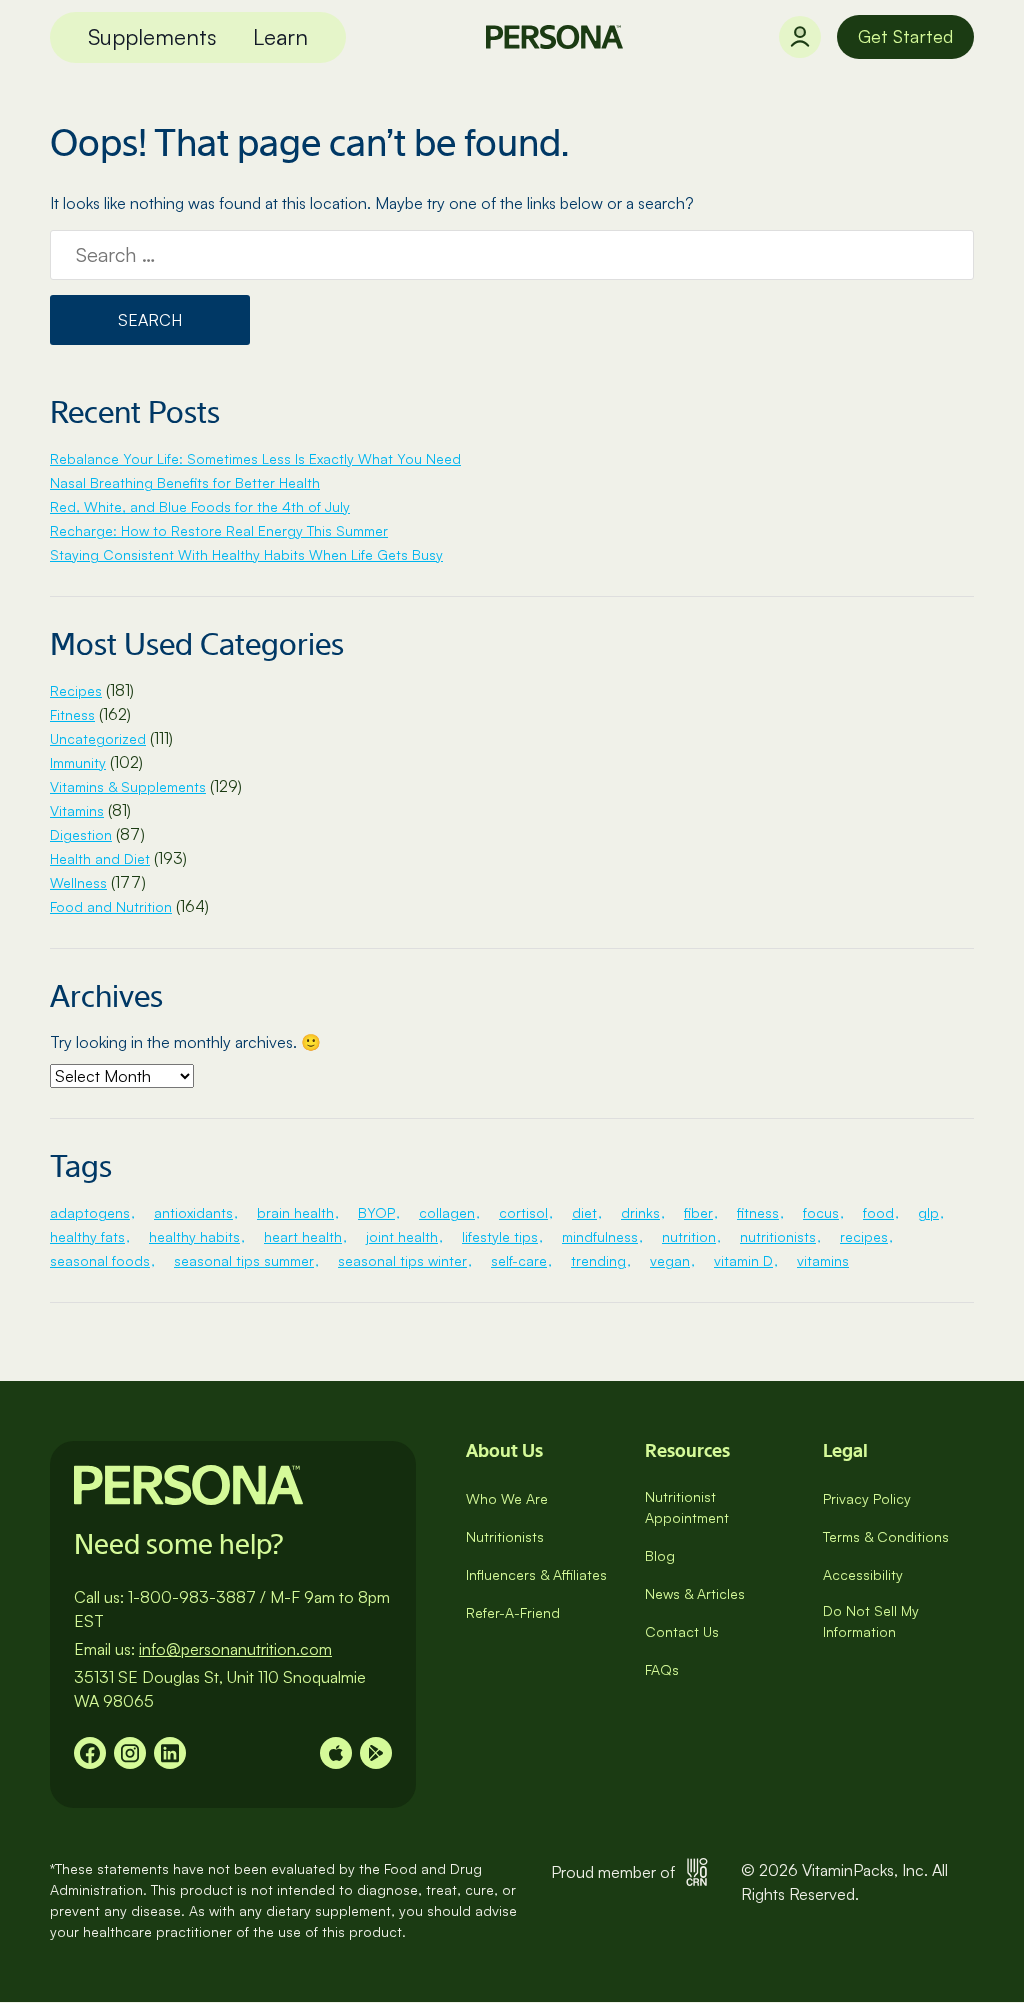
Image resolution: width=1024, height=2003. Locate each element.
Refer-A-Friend (513, 1612)
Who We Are (507, 1498)
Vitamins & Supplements (128, 786)
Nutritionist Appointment (687, 1507)
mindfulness (600, 1236)
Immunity (78, 762)
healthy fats (87, 1236)
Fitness (72, 714)
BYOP (376, 1212)
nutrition (689, 1236)
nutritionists (778, 1236)
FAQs (662, 1669)
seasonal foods (100, 1260)
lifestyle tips (500, 1236)
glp (928, 1212)
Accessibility (863, 1574)
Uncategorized (98, 738)
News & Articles (695, 1593)
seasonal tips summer (244, 1260)
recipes (864, 1236)
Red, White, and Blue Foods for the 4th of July (200, 506)
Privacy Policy (867, 1498)
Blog (660, 1555)
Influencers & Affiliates (536, 1574)
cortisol (523, 1212)
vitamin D (743, 1260)
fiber (698, 1212)
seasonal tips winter (402, 1260)
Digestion (81, 834)
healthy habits (194, 1236)
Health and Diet (100, 858)
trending (598, 1260)
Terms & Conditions (886, 1536)
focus (821, 1212)
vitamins (823, 1260)
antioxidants (193, 1212)
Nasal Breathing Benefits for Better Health (185, 482)
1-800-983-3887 (192, 1597)
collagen (447, 1212)
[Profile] (800, 37)
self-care (519, 1260)
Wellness (78, 882)
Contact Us (682, 1631)
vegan (670, 1260)
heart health (303, 1236)
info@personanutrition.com (235, 1649)
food (878, 1212)
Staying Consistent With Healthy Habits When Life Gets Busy (246, 554)
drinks (640, 1212)
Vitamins (77, 810)
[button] (152, 37)
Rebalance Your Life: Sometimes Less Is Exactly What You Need (255, 458)
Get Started (905, 36)
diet (584, 1212)
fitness (758, 1212)
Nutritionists (505, 1536)
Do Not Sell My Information (871, 1621)
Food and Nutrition (111, 906)
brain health (295, 1212)
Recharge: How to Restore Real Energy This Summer (219, 530)
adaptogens (90, 1212)
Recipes (76, 690)
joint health (402, 1236)
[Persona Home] (554, 37)
